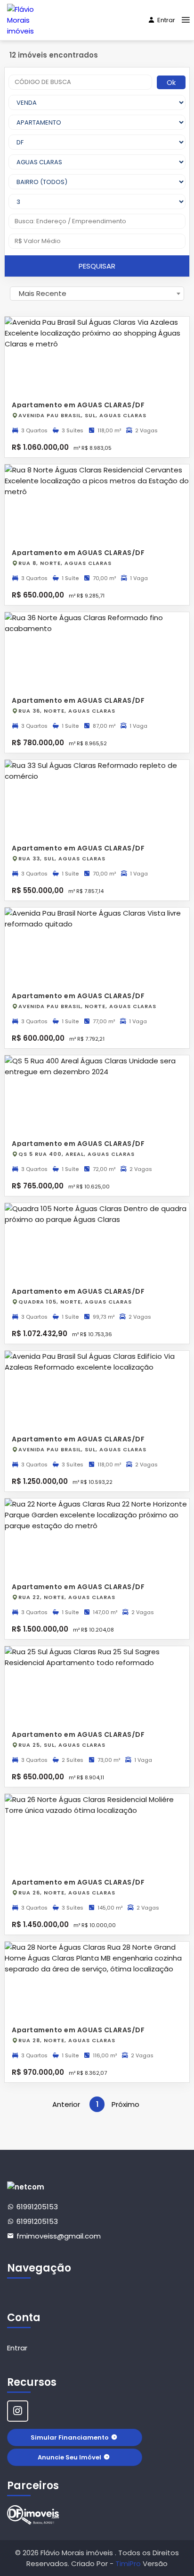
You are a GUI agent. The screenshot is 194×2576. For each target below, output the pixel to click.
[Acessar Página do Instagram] (18, 2411)
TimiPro (129, 2563)
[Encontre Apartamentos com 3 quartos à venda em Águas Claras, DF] (33, 2515)
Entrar (166, 20)
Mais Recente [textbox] (43, 293)
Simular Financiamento (70, 2437)
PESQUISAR (97, 266)
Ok (171, 82)
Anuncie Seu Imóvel (69, 2457)
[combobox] (97, 294)
